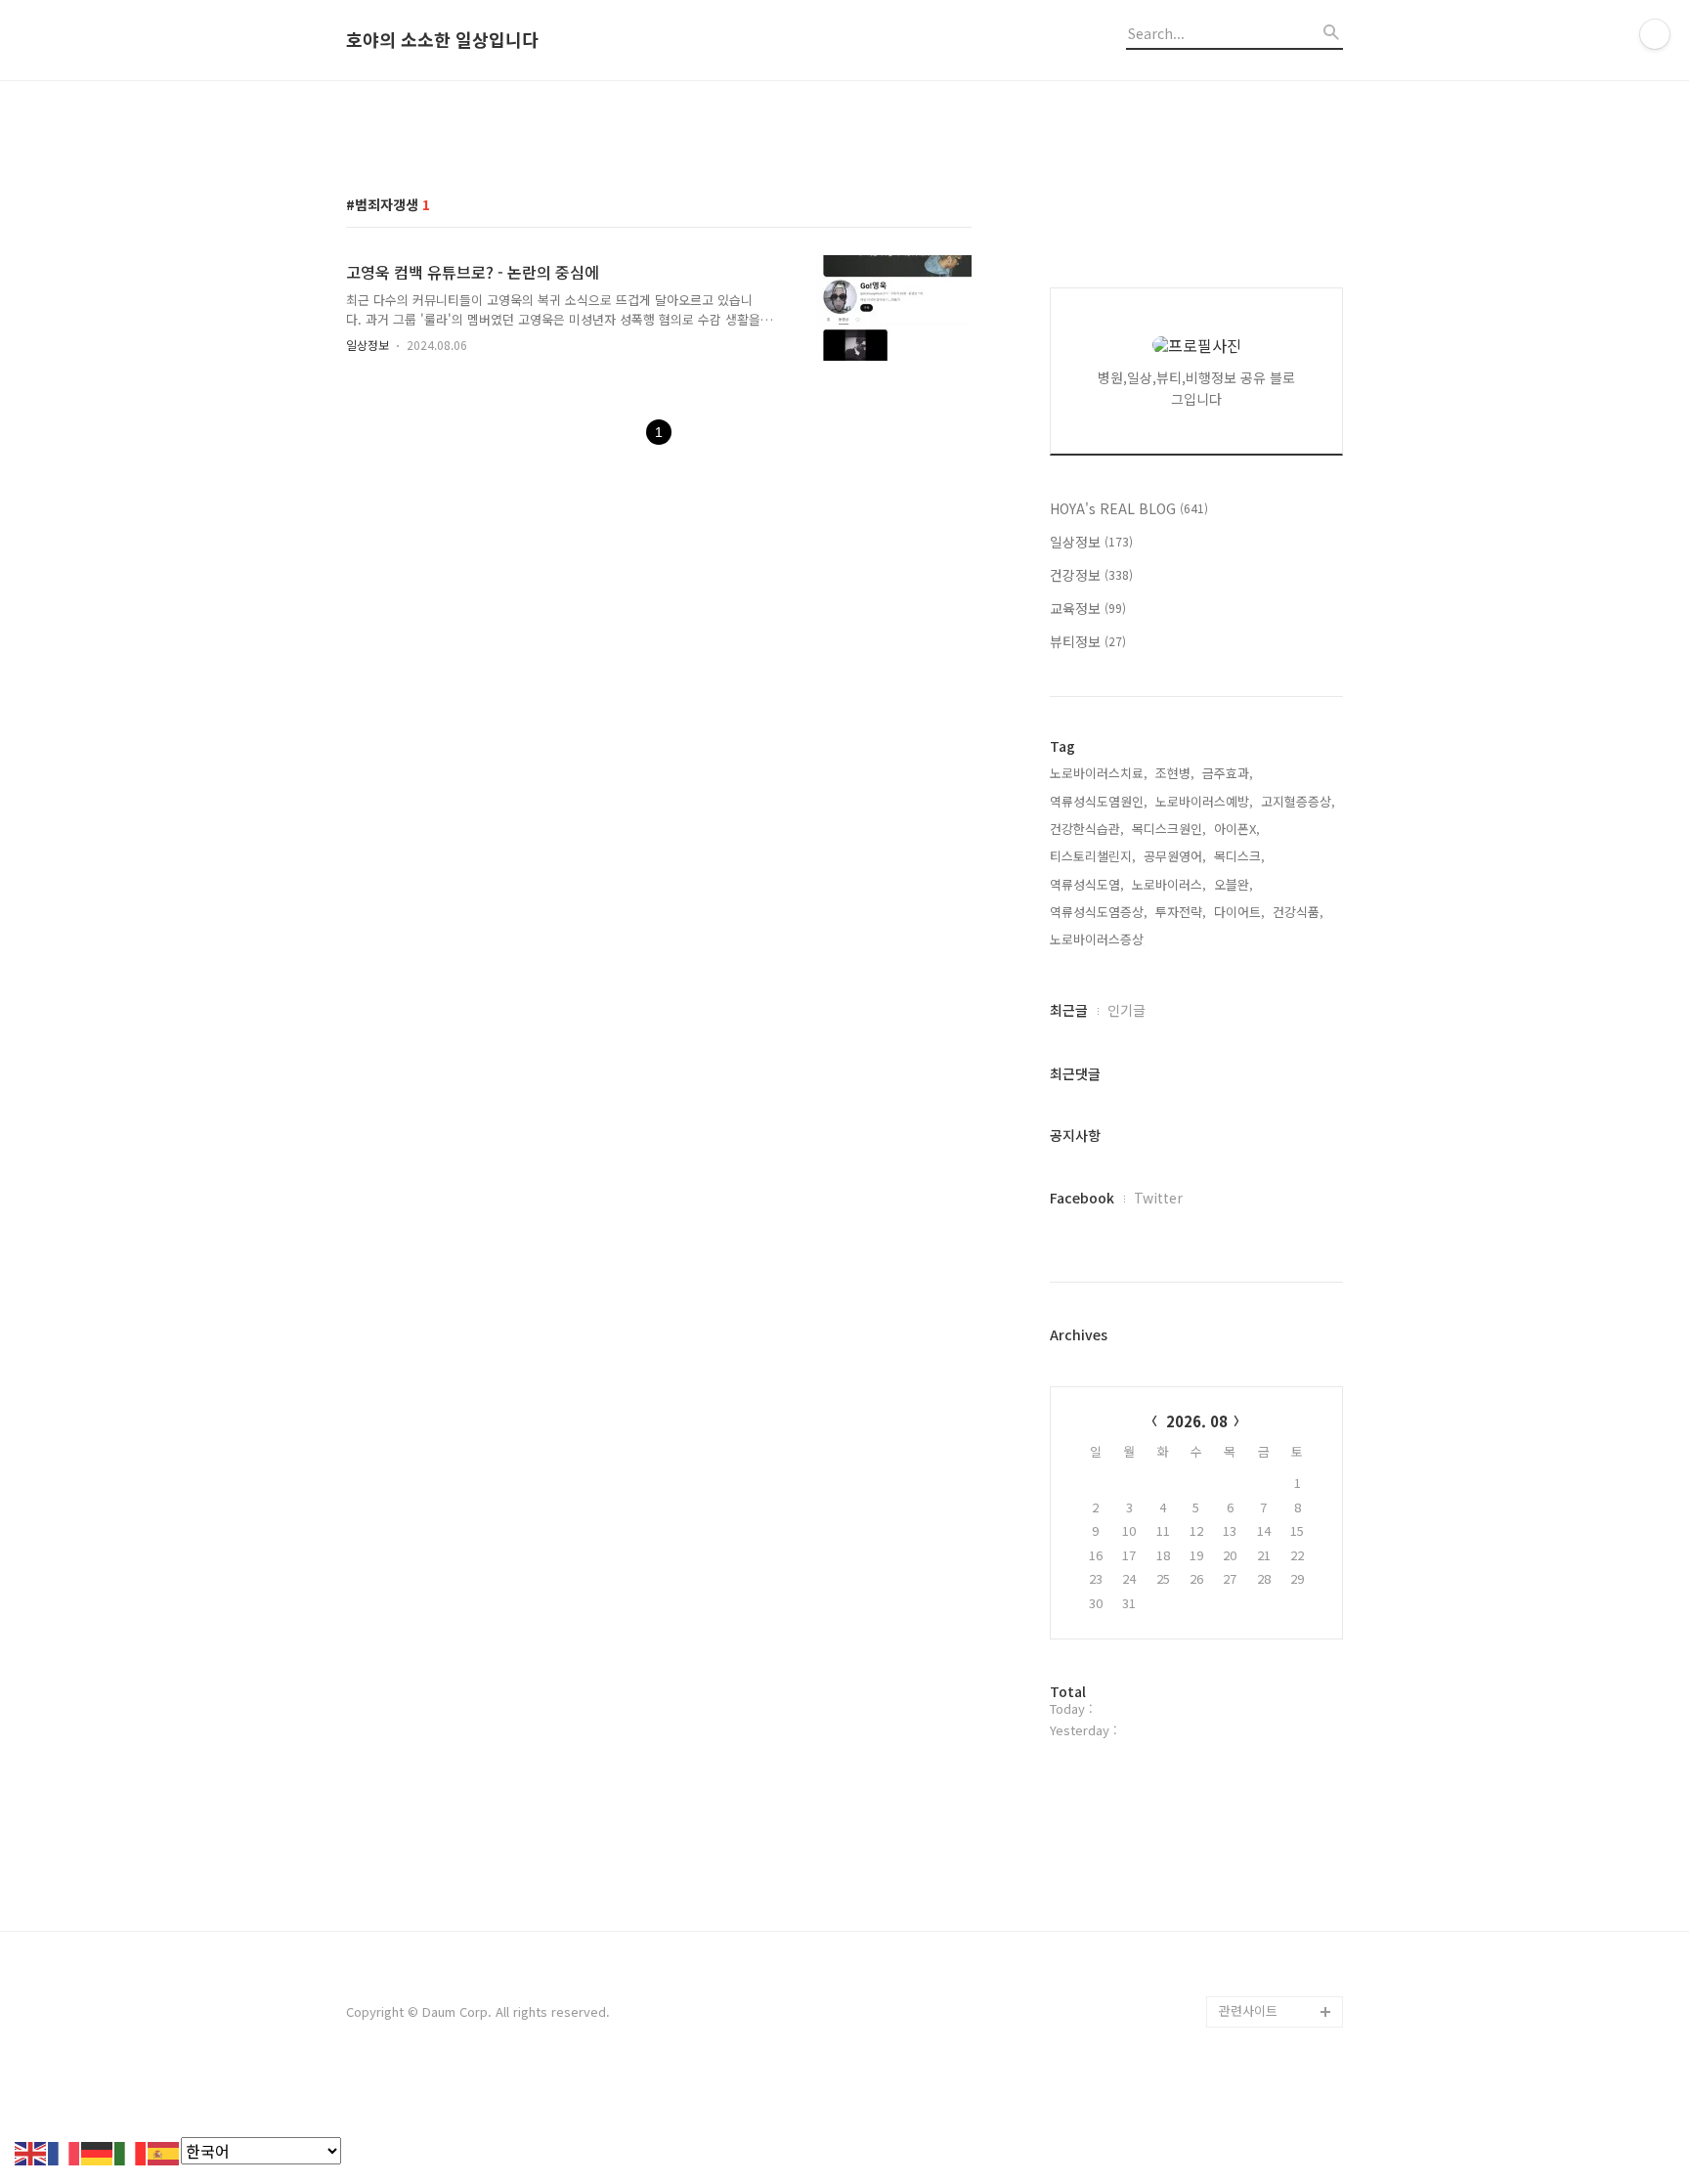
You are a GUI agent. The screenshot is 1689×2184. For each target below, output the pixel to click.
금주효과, (1228, 773)
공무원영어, (1175, 856)
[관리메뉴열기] (1655, 34)
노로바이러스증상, (1099, 939)
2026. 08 (1197, 1421)
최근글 (1069, 1010)
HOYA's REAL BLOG (1129, 508)
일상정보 (368, 345)
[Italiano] (131, 2151)
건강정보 (1091, 575)
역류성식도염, (1087, 884)
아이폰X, (1237, 829)
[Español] (164, 2151)
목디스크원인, (1169, 829)
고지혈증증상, (1298, 801)
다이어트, (1239, 912)
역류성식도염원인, (1099, 801)
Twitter (1158, 1198)
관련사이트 (1248, 2010)
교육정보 (1088, 608)
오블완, (1234, 884)
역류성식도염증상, (1099, 912)
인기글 (1126, 1010)
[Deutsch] (98, 2151)
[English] (31, 2151)
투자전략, (1181, 912)
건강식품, (1298, 912)
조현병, (1175, 773)
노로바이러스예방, (1204, 801)
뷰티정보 (1088, 641)
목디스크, (1239, 856)
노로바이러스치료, (1099, 773)
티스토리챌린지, (1093, 856)
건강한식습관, (1087, 829)
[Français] (65, 2151)
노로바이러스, (1169, 884)
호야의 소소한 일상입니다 (442, 40)
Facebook (1082, 1198)
